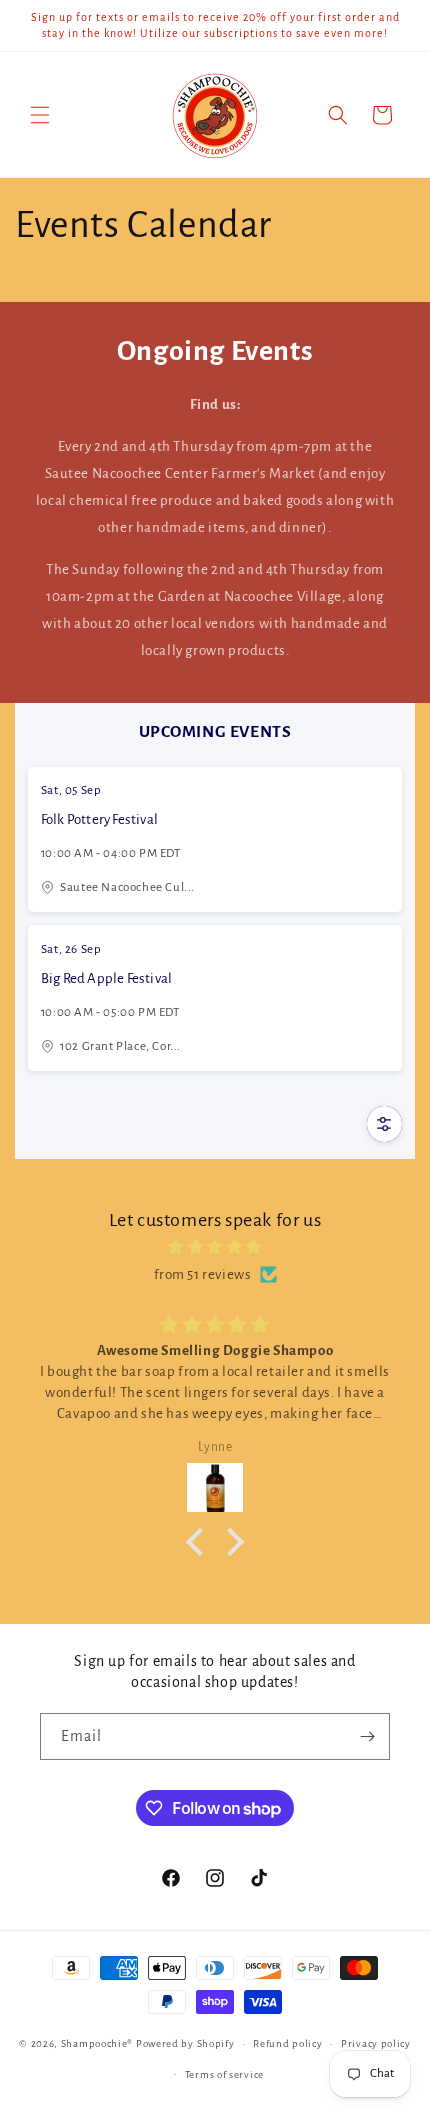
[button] (40, 115)
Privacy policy (376, 2043)
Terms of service (224, 2074)
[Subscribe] (367, 1736)
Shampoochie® (98, 2043)
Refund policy (287, 2043)
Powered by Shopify (185, 2043)
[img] (215, 1247)
